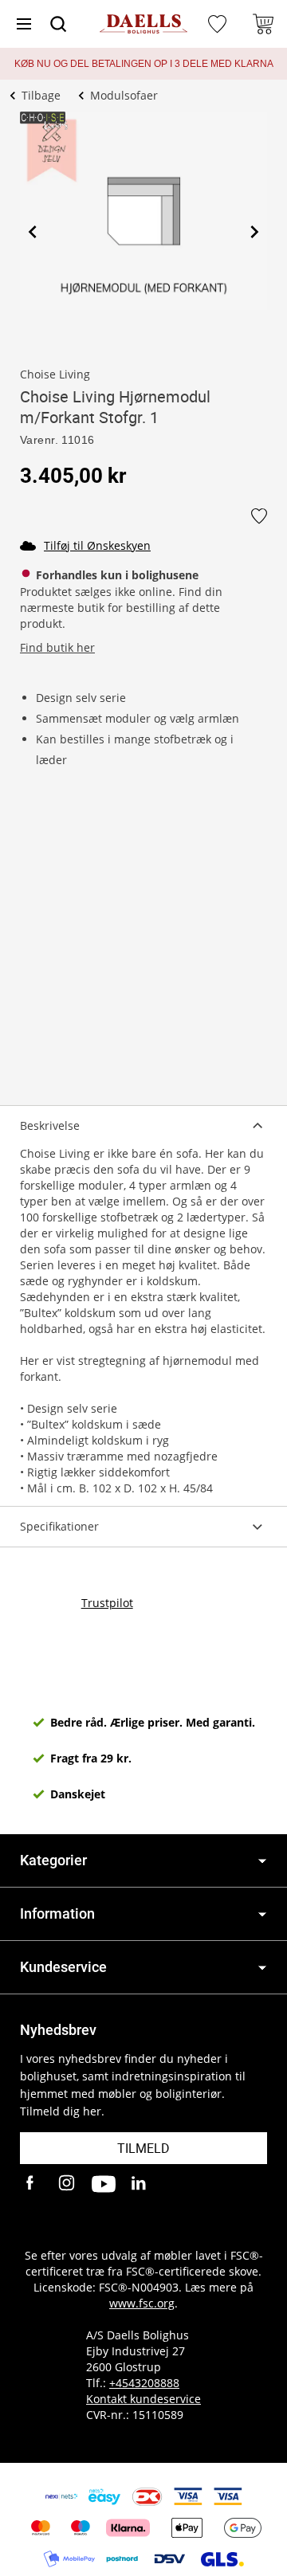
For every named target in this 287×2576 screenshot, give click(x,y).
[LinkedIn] (140, 2184)
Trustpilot (107, 1603)
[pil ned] (262, 1861)
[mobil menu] (24, 24)
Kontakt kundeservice (143, 2399)
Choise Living (55, 374)
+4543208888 (144, 2383)
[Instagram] (68, 2184)
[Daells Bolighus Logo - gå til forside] (143, 24)
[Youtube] (104, 2184)
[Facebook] (32, 2184)
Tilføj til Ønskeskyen (97, 545)
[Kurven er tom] (263, 24)
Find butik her (57, 647)
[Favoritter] (219, 24)
